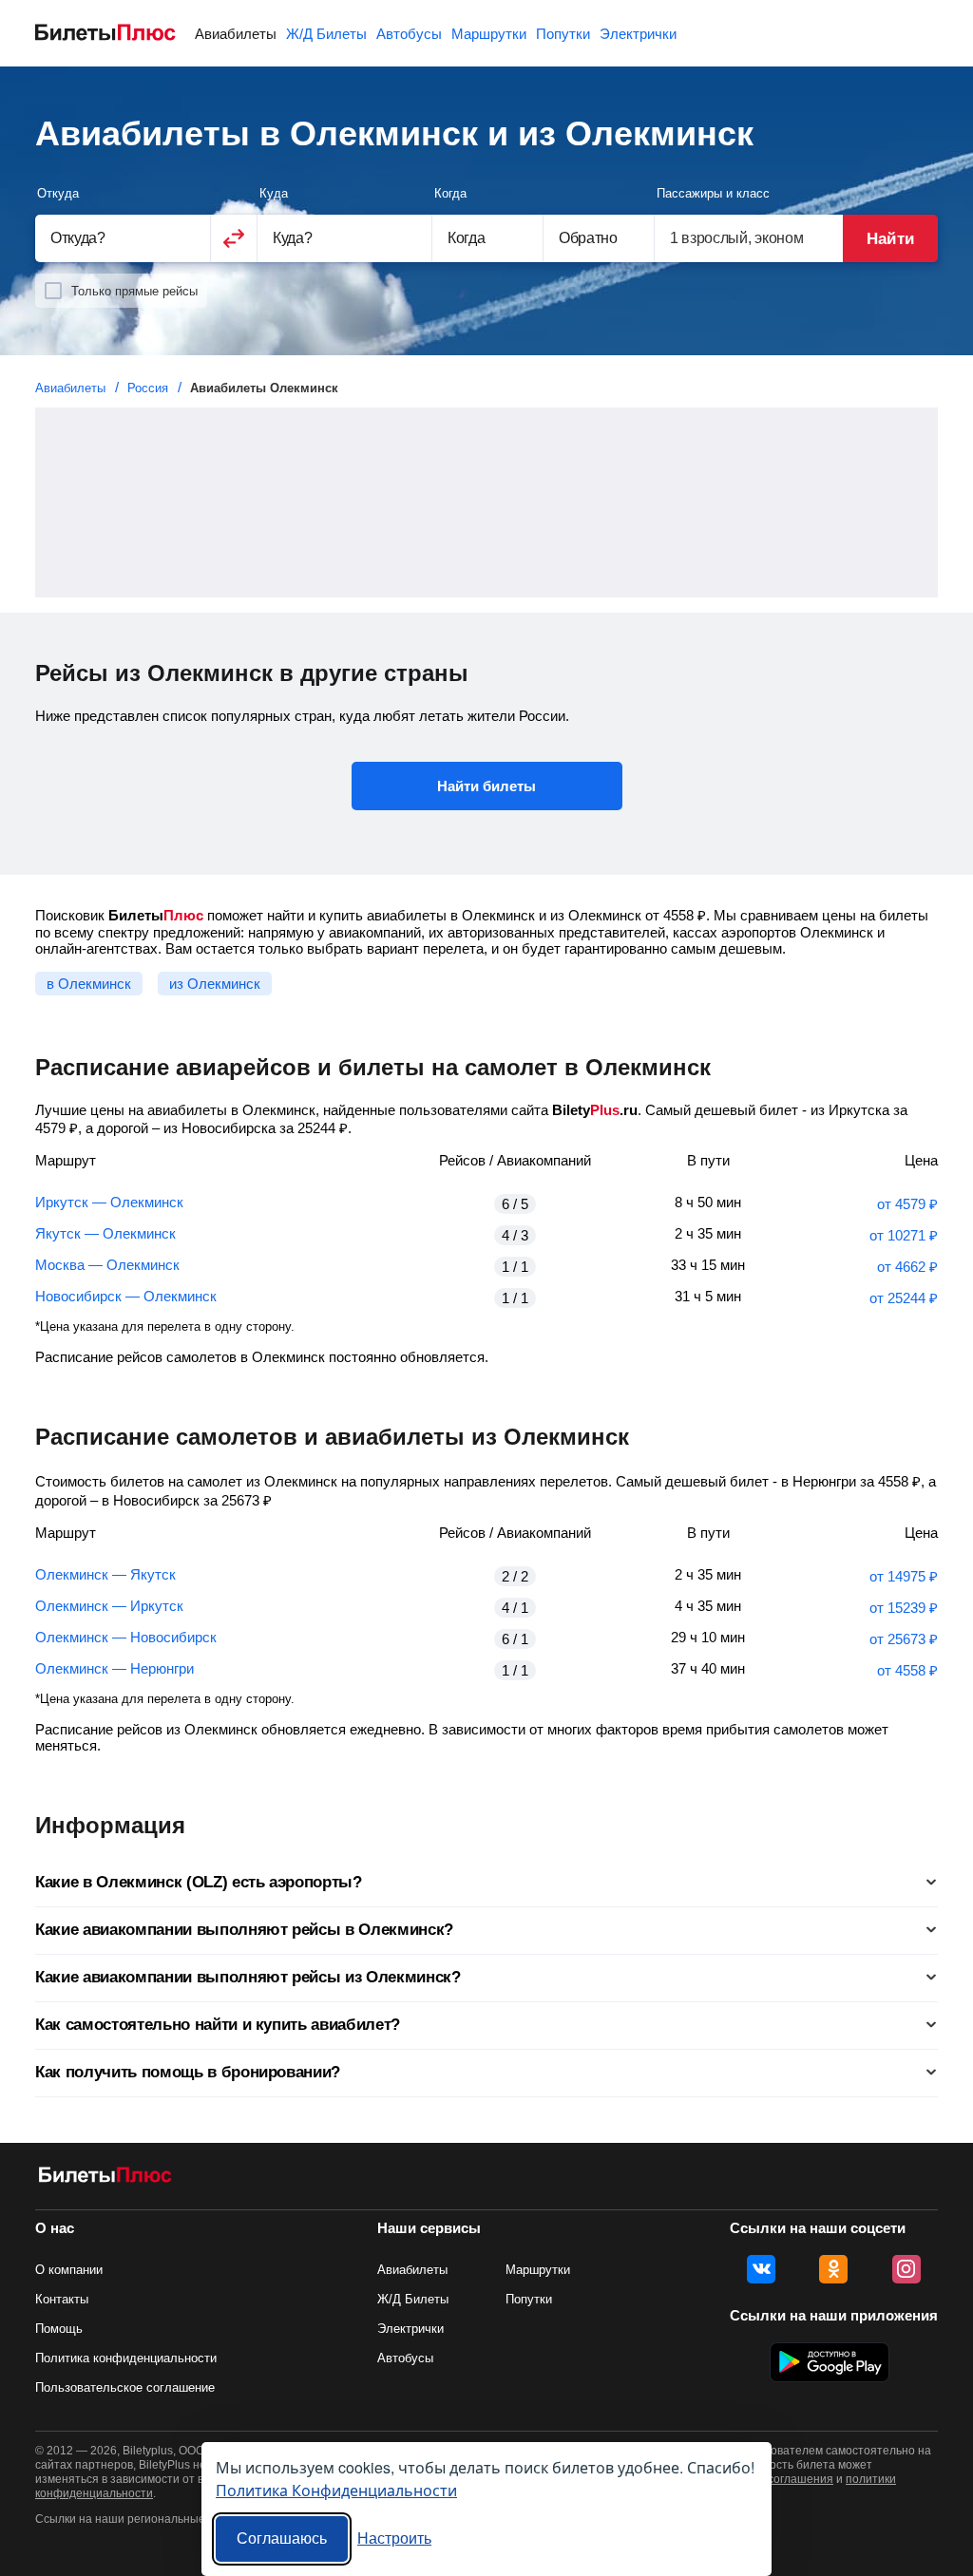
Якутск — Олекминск (105, 1233)
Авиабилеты (236, 34)
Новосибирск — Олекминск (126, 1296)
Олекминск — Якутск (105, 1574)
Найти (890, 239)
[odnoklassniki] (833, 2269)
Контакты (62, 2299)
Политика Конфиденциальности (336, 2490)
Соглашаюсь (282, 2538)
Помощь (59, 2329)
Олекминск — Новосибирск (126, 1637)
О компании (69, 2270)
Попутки (563, 34)
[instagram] (906, 2269)
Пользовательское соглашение (125, 2387)
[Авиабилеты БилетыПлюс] (105, 2178)
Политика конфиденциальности (126, 2358)
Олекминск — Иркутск (109, 1606)
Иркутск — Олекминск (109, 1202)
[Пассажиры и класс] (749, 238)
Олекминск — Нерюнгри (114, 1668)
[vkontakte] (761, 2269)
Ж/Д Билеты (326, 34)
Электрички (638, 34)
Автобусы (409, 34)
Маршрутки (489, 34)
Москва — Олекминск (107, 1265)
